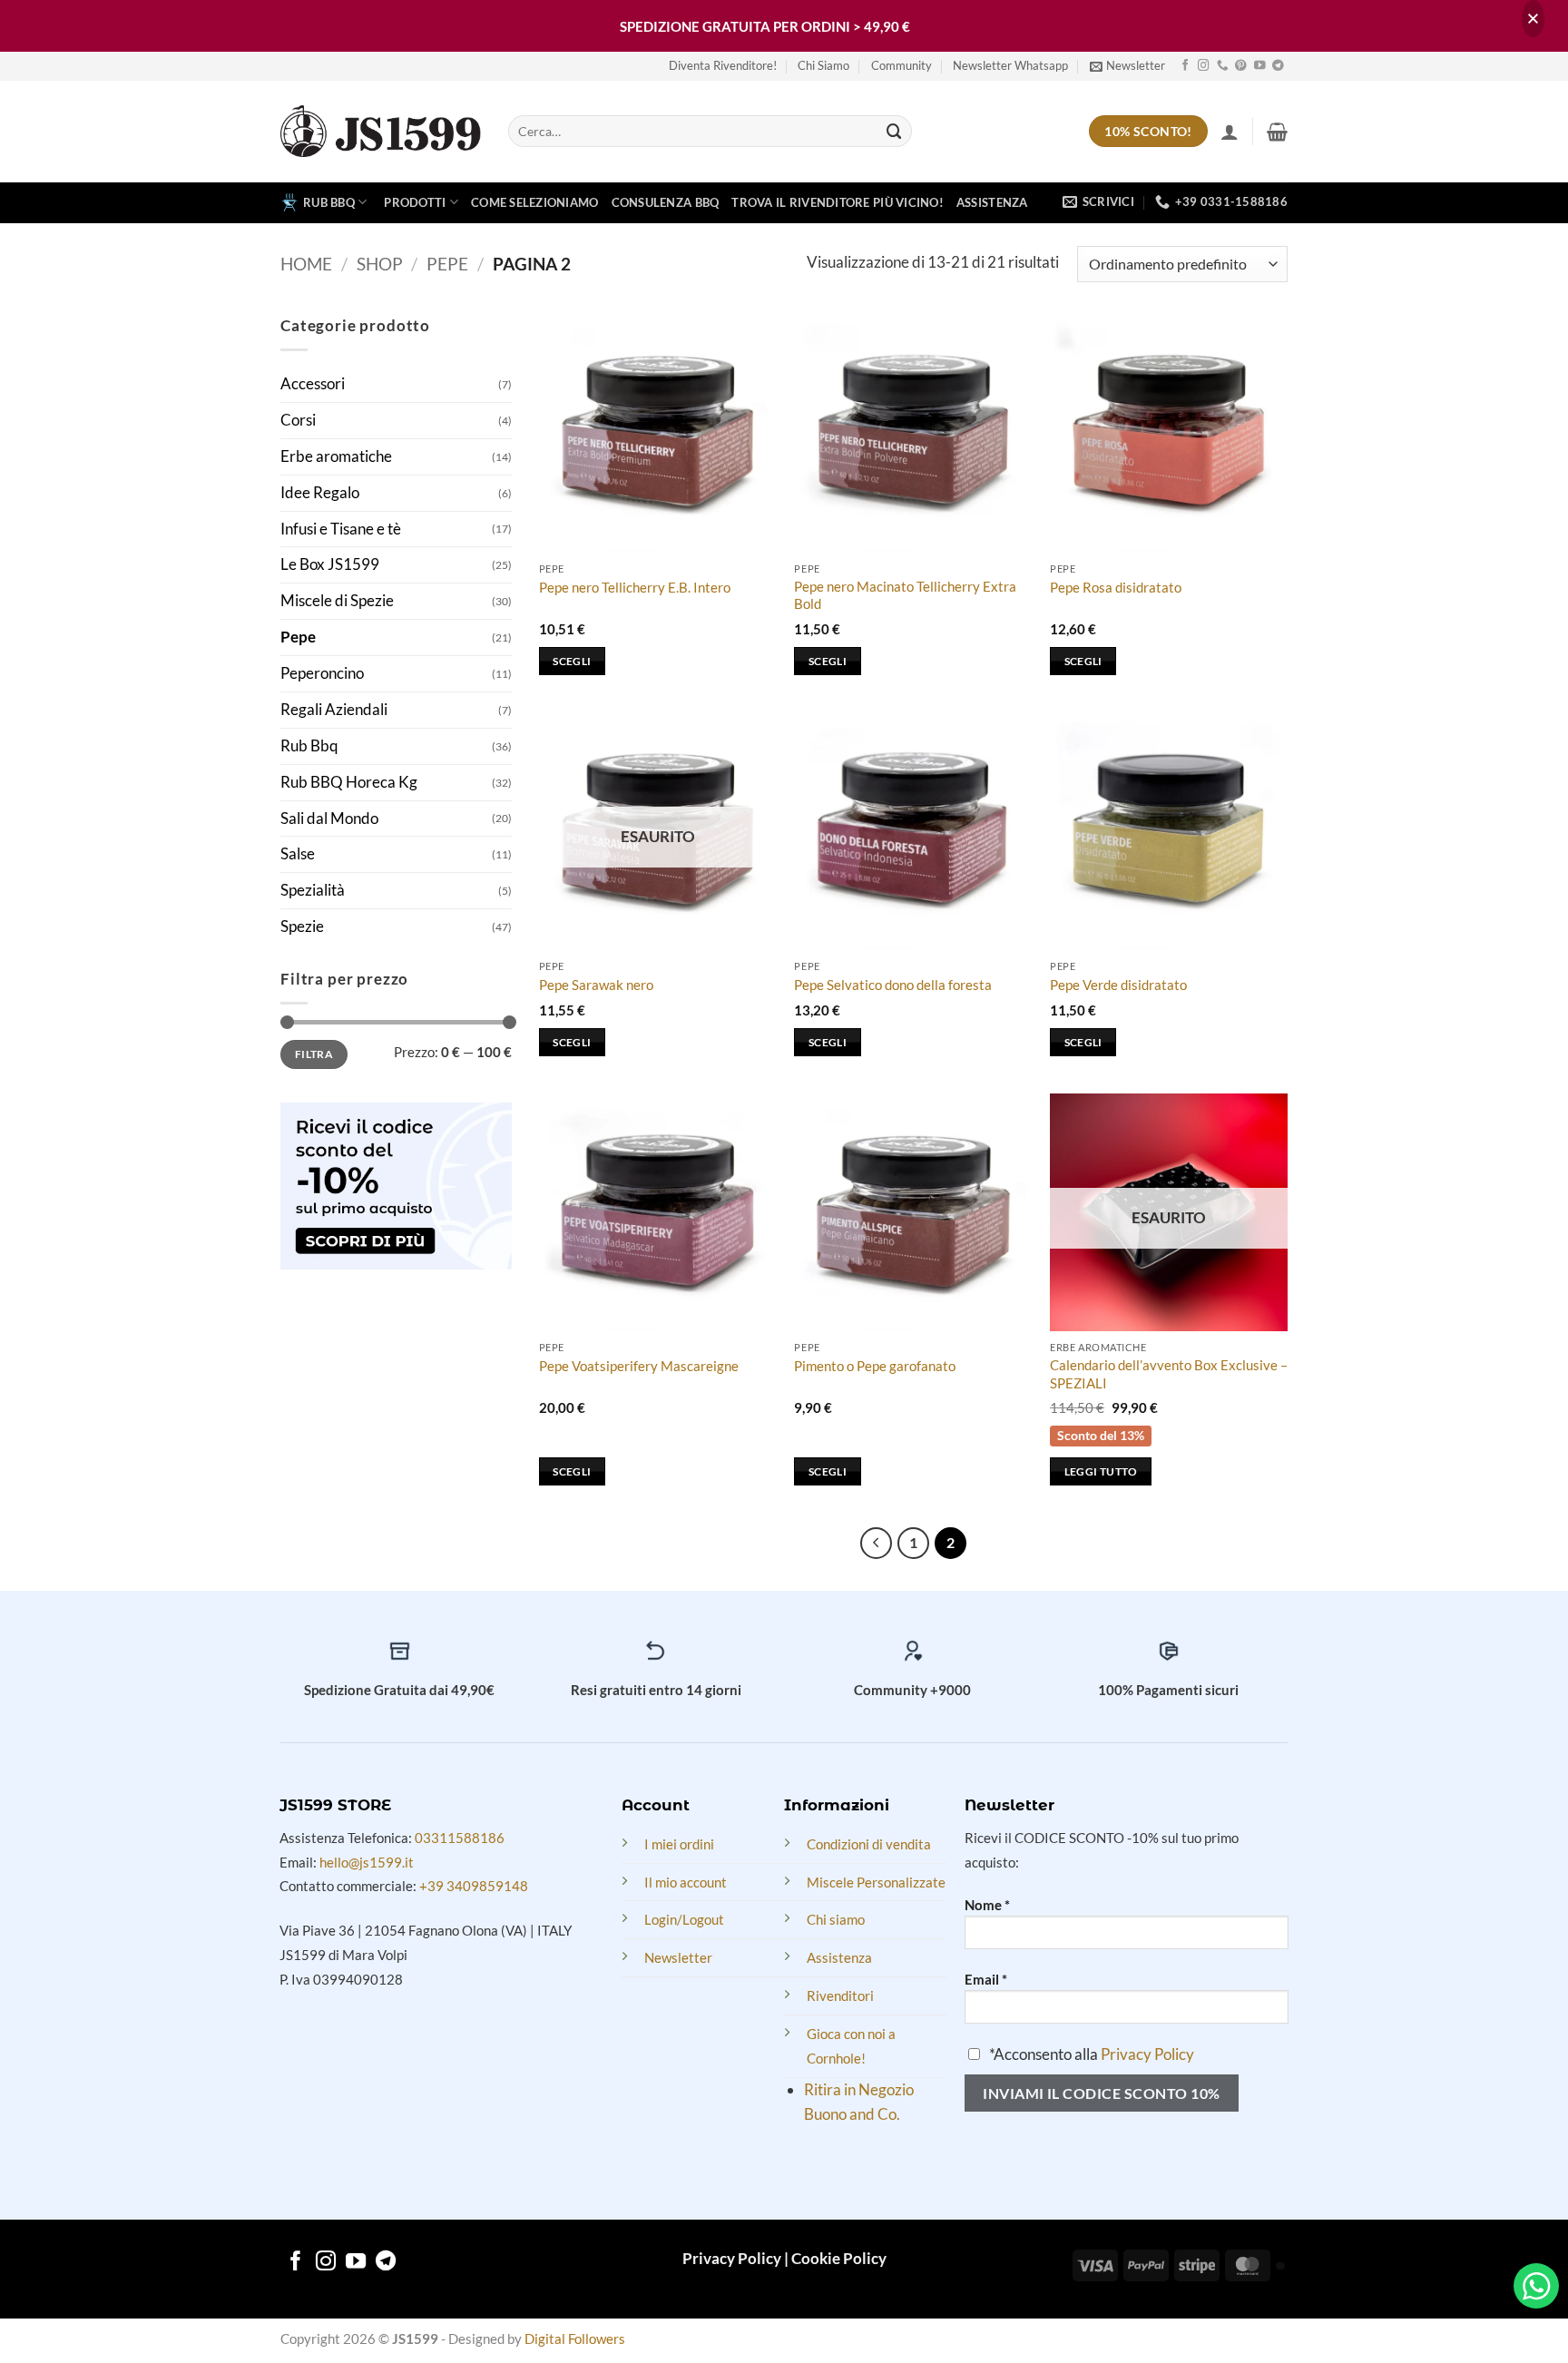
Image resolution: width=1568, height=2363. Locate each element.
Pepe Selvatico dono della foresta (893, 985)
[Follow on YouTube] (1260, 66)
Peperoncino (322, 673)
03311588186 (460, 1838)
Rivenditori (840, 1995)
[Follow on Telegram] (1278, 66)
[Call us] (1223, 66)
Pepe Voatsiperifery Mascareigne (639, 1366)
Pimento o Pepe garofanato (875, 1366)
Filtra (314, 1054)
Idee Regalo (320, 492)
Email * (986, 1979)
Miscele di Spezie (337, 600)
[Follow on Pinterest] (1241, 66)
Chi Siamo (823, 65)
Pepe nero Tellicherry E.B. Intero (635, 587)
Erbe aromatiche (336, 456)
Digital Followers (575, 2338)
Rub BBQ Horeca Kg (349, 782)
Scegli (572, 661)
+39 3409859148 (474, 1886)
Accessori (313, 383)
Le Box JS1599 (330, 564)
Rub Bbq (309, 745)
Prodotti (415, 202)
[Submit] (895, 131)
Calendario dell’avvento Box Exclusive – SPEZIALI (1169, 1374)
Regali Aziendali (334, 709)
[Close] (1533, 19)
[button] (1127, 66)
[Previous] (876, 1543)
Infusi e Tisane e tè (341, 529)
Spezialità (313, 890)
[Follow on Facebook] (1186, 66)
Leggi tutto (1101, 1471)
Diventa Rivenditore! (723, 65)
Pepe (447, 264)
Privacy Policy (1147, 2054)
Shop (380, 264)
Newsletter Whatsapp (1010, 65)
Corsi (298, 420)
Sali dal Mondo (329, 818)
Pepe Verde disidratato (1118, 985)
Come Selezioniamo (535, 202)
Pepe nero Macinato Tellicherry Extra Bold (905, 595)
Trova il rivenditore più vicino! (838, 202)
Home (306, 264)
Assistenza (992, 202)
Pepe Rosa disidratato (1116, 587)
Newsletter (678, 1957)
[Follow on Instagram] (1204, 66)
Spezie (302, 926)
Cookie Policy (839, 2258)
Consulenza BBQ (666, 202)
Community (902, 65)
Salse (298, 853)
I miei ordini (679, 1844)
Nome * (987, 1905)
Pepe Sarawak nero (596, 985)
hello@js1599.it (367, 1862)
